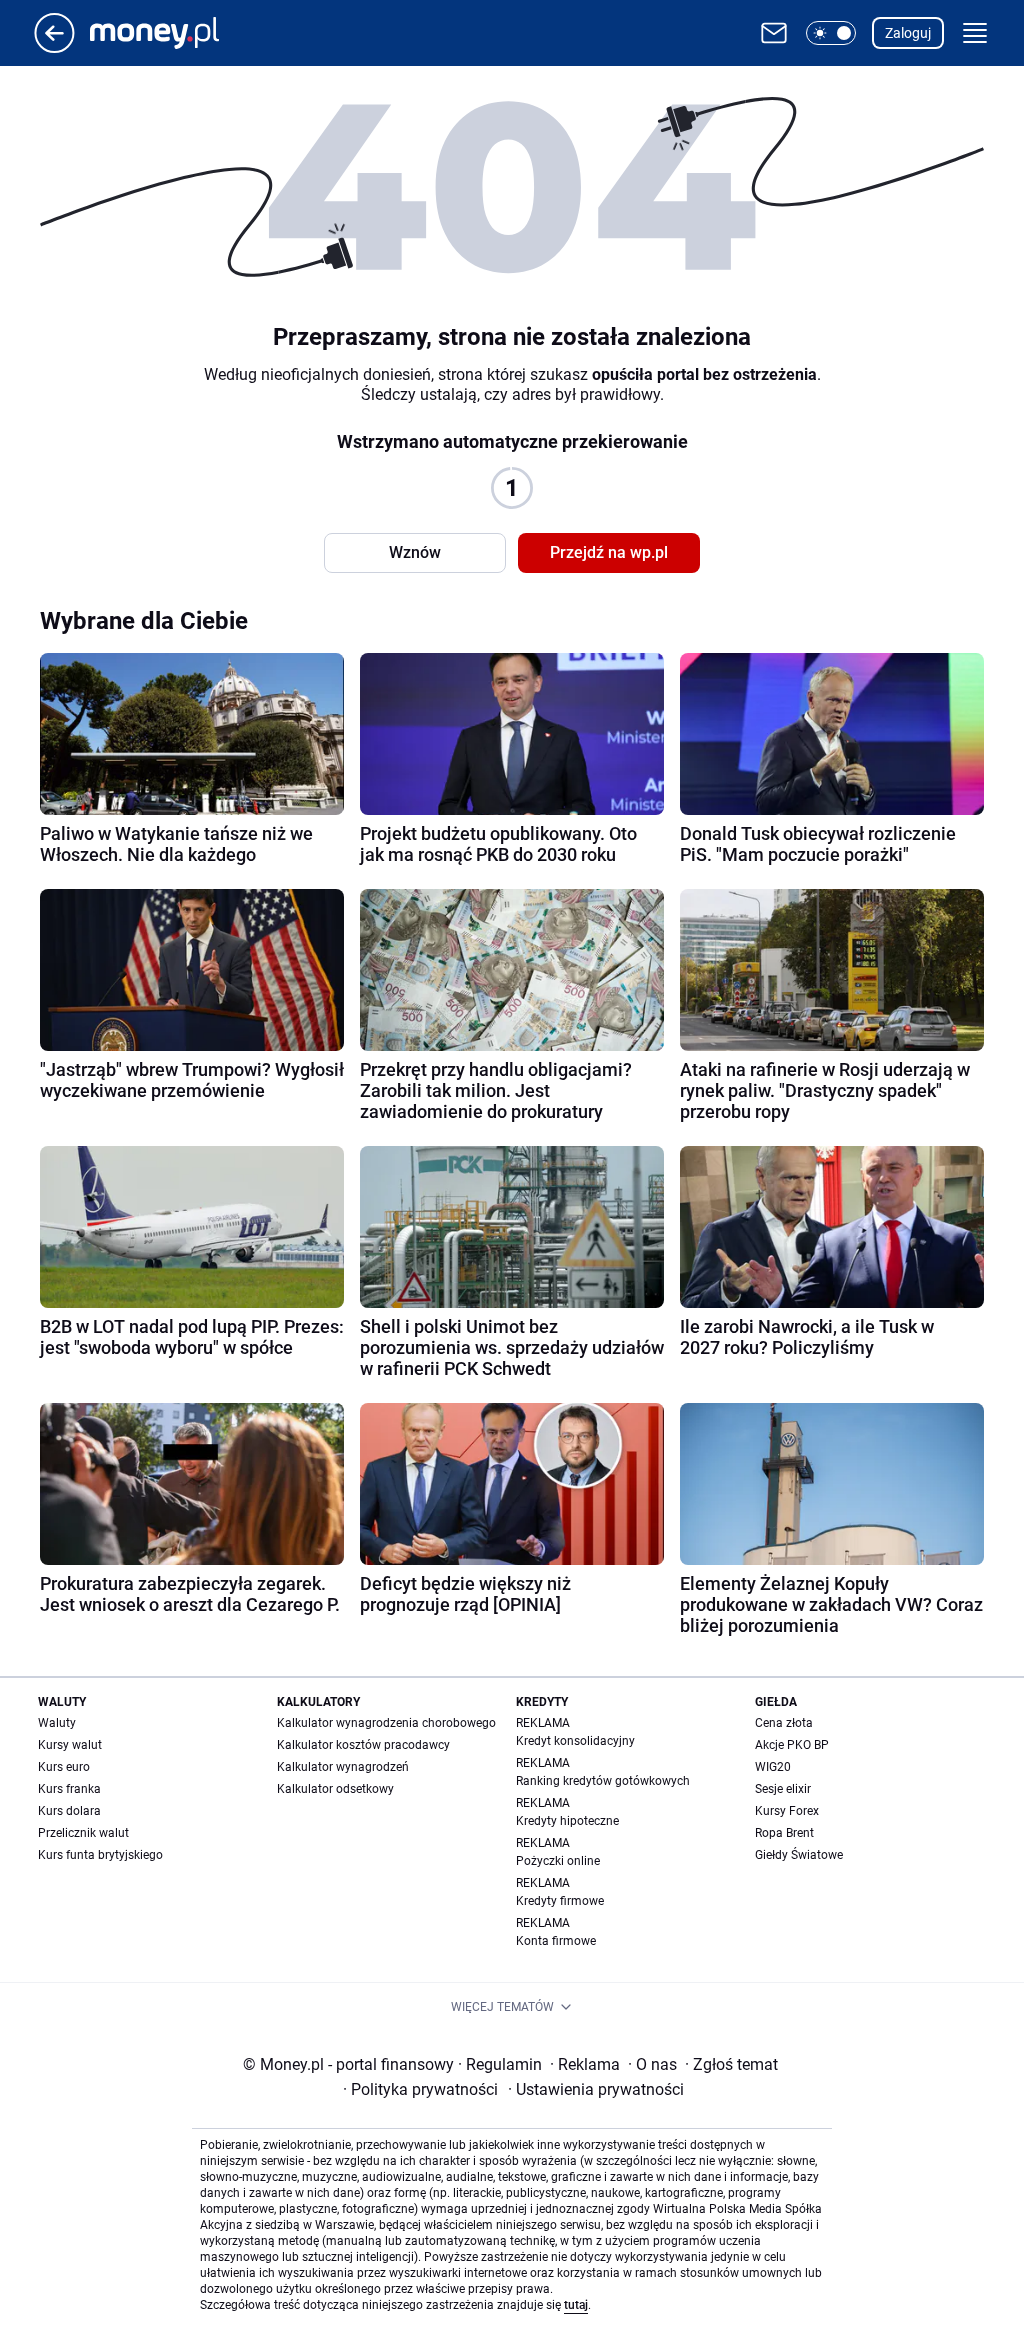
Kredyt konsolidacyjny (575, 1741)
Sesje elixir (783, 1789)
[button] (831, 33)
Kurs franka (69, 1789)
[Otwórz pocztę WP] (774, 33)
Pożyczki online (558, 1861)
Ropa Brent (784, 1833)
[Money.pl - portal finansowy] (170, 33)
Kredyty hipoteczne (567, 1821)
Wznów (415, 552)
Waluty (57, 1723)
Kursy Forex (787, 1811)
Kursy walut (70, 1745)
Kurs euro (64, 1767)
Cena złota (784, 1723)
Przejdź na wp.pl (609, 552)
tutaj (576, 2305)
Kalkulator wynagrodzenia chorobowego (386, 1723)
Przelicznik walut (83, 1833)
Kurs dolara (69, 1811)
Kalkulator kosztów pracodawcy (363, 1745)
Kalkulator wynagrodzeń (343, 1767)
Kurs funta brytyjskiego (100, 1855)
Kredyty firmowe (560, 1901)
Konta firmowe (556, 1941)
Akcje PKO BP (792, 1745)
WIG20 (773, 1767)
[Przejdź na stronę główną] (54, 47)
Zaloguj (908, 33)
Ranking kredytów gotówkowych (603, 1781)
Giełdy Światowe (799, 1855)
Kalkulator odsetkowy (335, 1789)
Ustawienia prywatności (596, 2089)
